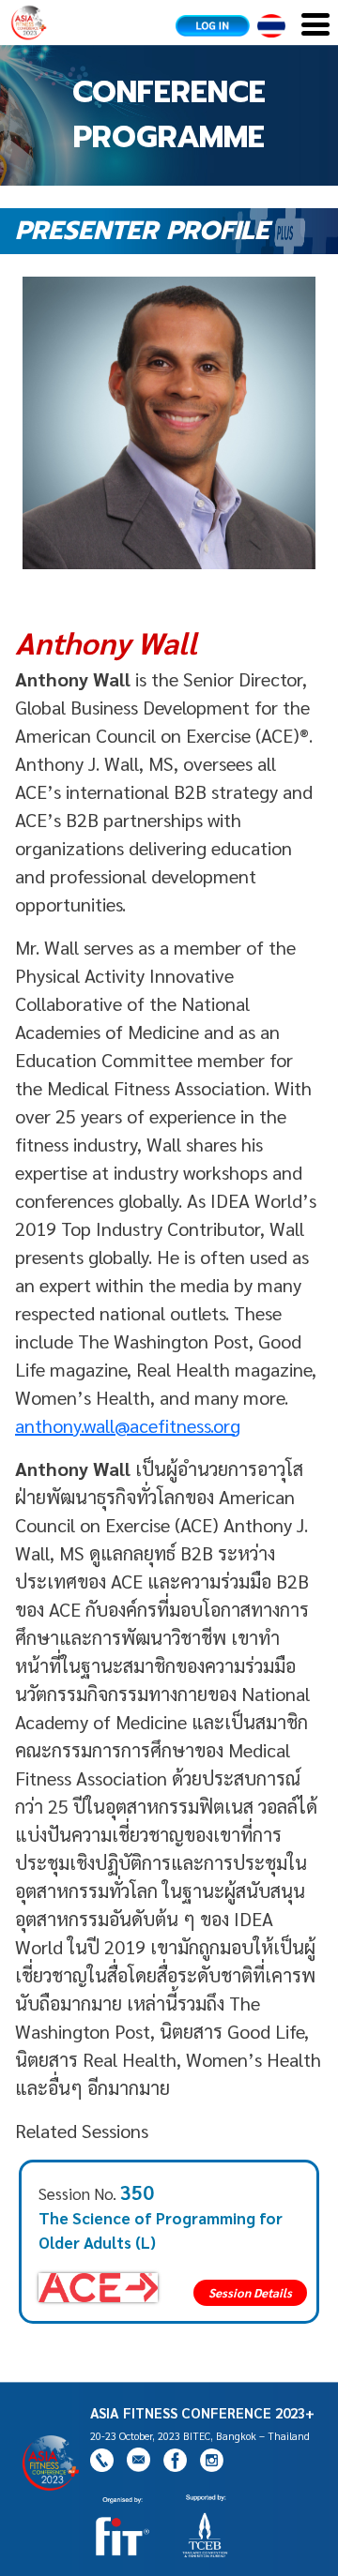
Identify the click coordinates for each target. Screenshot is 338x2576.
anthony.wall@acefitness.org (128, 1425)
